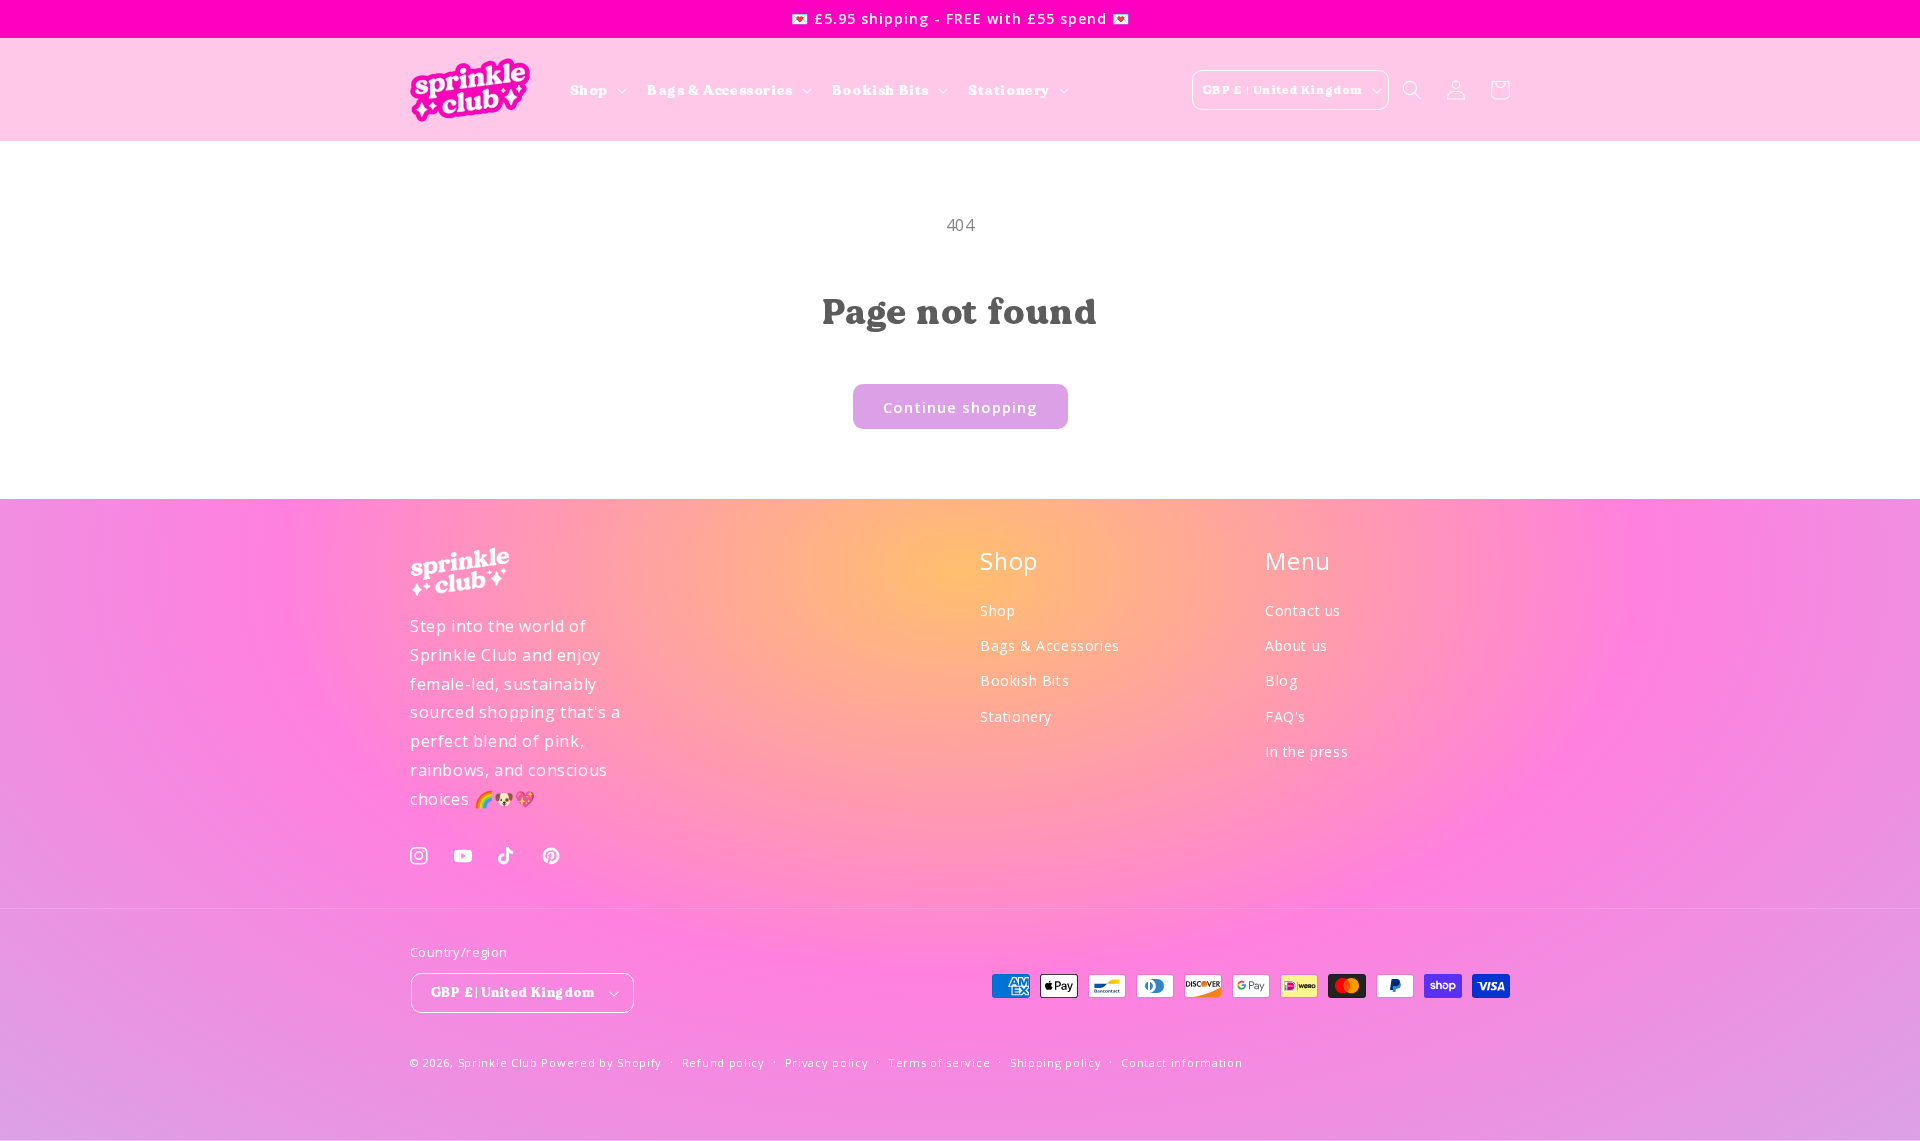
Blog (1281, 680)
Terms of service (939, 1062)
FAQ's (1285, 716)
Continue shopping (960, 407)
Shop (997, 610)
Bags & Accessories (1050, 645)
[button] (596, 90)
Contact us (1303, 610)
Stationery (1016, 716)
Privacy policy (827, 1062)
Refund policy (723, 1062)
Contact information (1181, 1062)
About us (1296, 645)
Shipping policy (1056, 1062)
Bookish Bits (1024, 680)
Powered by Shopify (601, 1062)
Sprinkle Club (498, 1062)
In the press (1306, 751)
